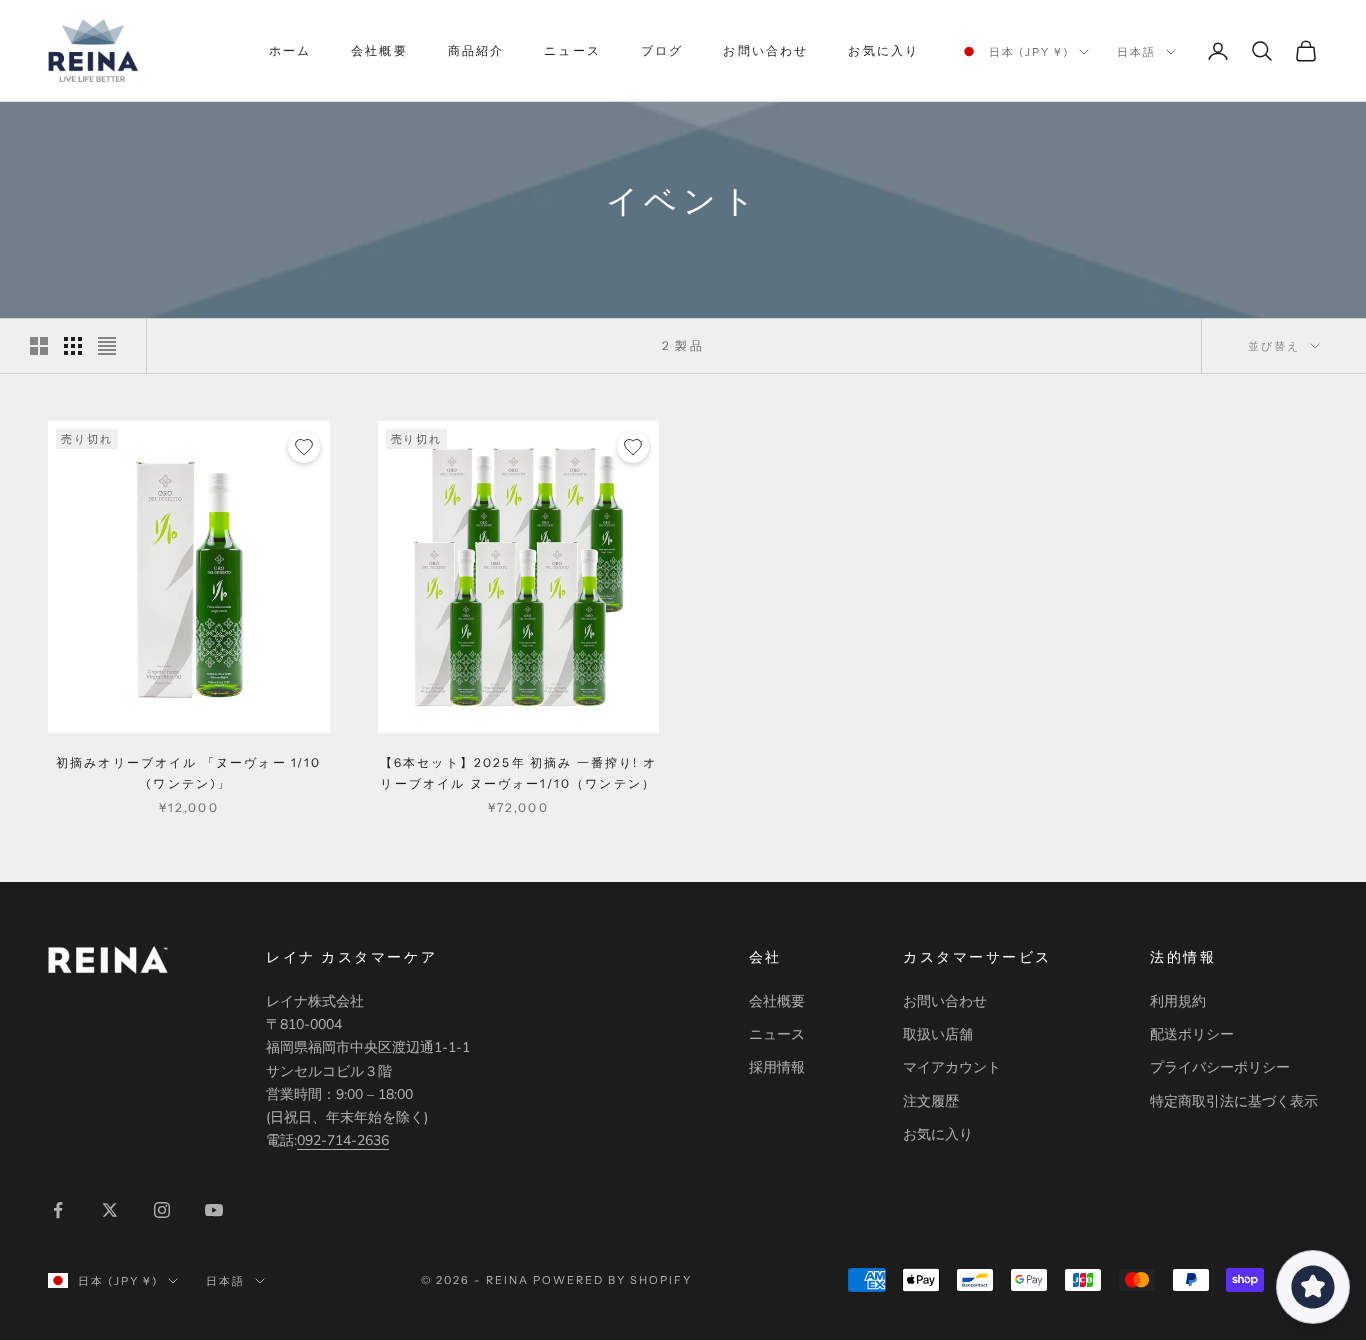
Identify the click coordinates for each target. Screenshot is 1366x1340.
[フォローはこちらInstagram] (162, 1210)
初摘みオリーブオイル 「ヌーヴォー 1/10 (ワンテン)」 (189, 772)
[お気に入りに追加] (304, 447)
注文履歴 (931, 1101)
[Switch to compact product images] (107, 346)
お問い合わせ (765, 50)
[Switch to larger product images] (39, 346)
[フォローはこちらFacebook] (58, 1210)
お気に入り (883, 50)
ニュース (572, 50)
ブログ (662, 50)
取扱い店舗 (938, 1034)
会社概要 (379, 50)
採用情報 (777, 1067)
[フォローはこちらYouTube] (214, 1210)
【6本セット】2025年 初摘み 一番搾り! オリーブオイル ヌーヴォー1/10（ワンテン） (518, 772)
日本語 (1136, 52)
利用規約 (1178, 1001)
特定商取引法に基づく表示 (1234, 1101)
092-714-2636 (343, 1140)
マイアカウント (952, 1067)
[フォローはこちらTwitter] (110, 1210)
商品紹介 (476, 50)
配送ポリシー (1192, 1034)
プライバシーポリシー (1220, 1067)
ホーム (290, 50)
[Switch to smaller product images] (73, 346)
